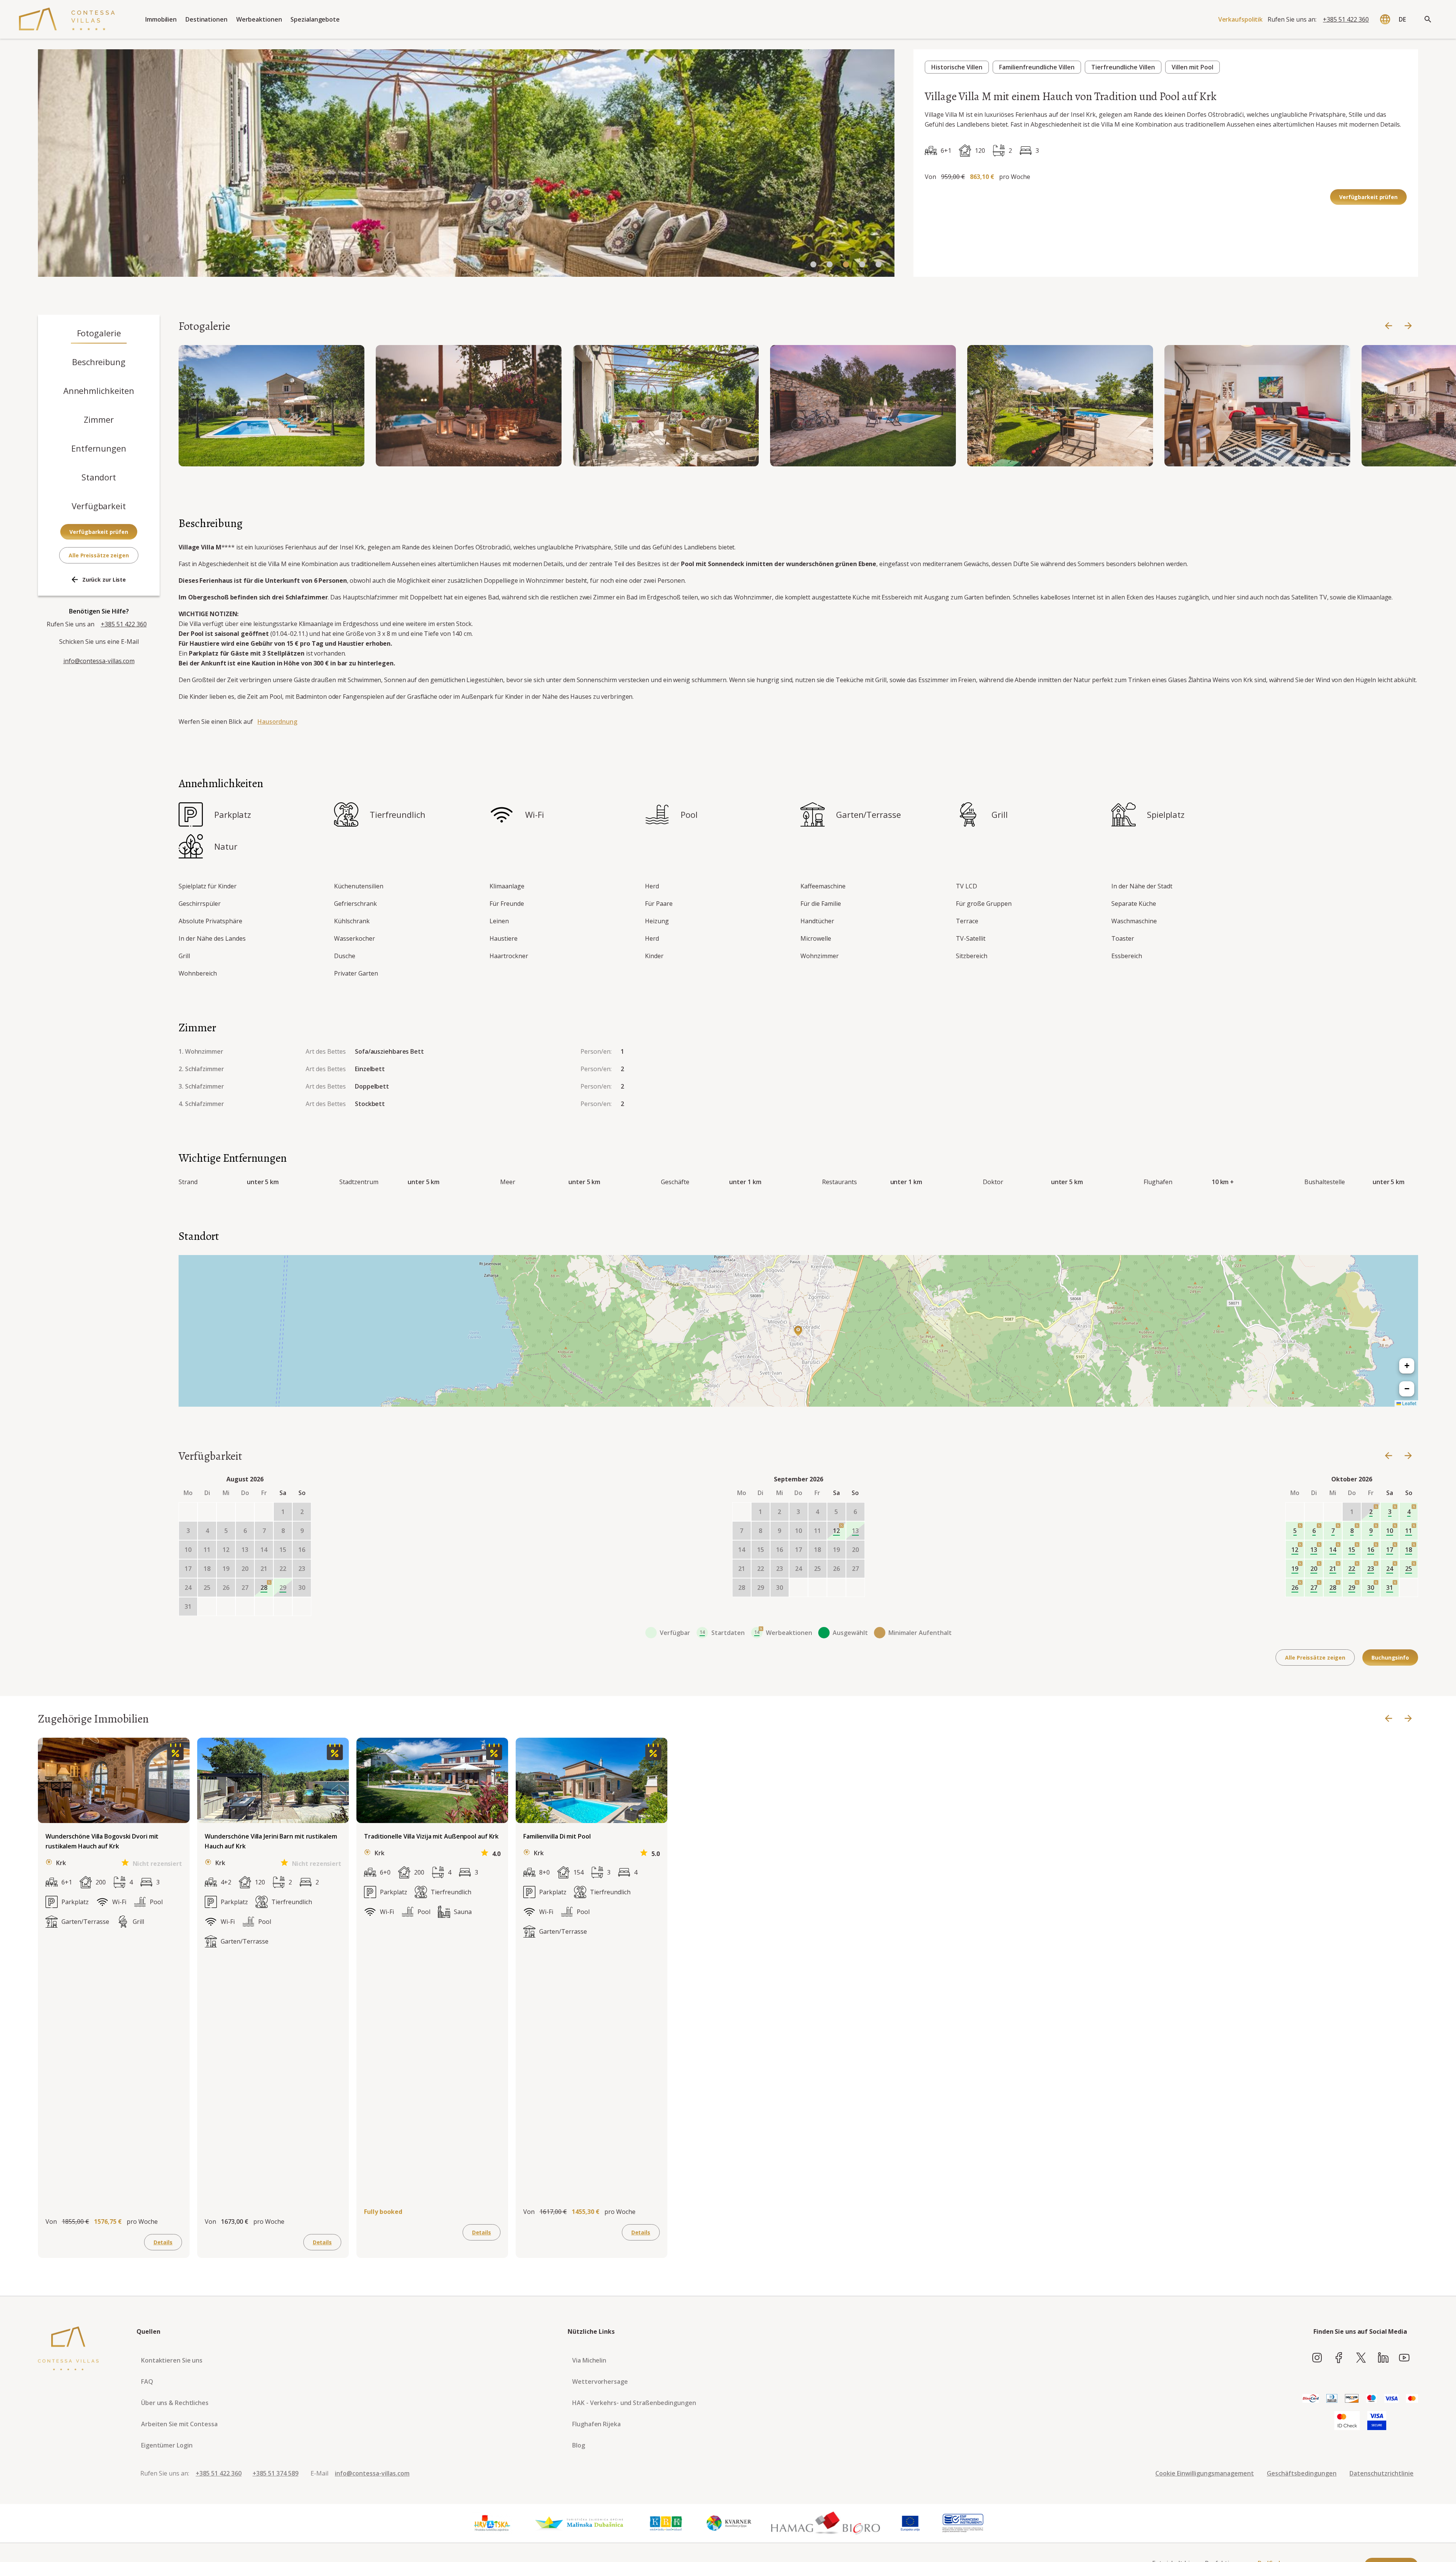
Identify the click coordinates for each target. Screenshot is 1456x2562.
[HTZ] (492, 2523)
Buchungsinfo (1390, 1658)
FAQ (147, 2382)
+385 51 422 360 (1346, 19)
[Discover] (1352, 2399)
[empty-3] (245, 1512)
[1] (830, 265)
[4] (879, 265)
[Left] (1389, 326)
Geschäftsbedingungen (1302, 2473)
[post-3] (264, 1607)
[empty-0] (188, 1512)
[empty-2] (226, 1512)
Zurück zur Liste (104, 580)
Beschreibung (99, 362)
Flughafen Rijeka (596, 2424)
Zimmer (99, 419)
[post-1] (226, 1607)
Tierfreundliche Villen (1123, 67)
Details (163, 2242)
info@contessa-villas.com (99, 661)
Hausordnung (277, 722)
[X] (1361, 2358)
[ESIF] (963, 2523)
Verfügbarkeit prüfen (1368, 197)
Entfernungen (99, 448)
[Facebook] (1339, 2358)
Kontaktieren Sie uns (172, 2360)
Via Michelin (589, 2360)
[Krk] (666, 2523)
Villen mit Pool (1192, 67)
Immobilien (161, 19)
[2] (846, 265)
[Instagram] (1317, 2358)
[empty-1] (207, 1512)
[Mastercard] (1412, 2399)
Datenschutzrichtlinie (1381, 2473)
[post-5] (302, 1607)
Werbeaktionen (259, 19)
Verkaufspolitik (1241, 19)
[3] (862, 265)
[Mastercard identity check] (1347, 2421)
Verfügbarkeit (99, 506)
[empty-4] (264, 1512)
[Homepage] (67, 19)
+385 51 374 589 (275, 2473)
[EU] (910, 2523)
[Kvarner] (729, 2523)
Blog (579, 2445)
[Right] (1408, 326)
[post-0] (207, 1607)
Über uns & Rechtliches (175, 2403)
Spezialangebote (315, 19)
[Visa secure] (1377, 2421)
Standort (99, 477)
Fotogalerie (99, 333)
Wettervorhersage (600, 2382)
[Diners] (1332, 2399)
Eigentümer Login (167, 2445)
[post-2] (245, 1607)
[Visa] (1391, 2399)
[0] (813, 265)
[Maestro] (1371, 2399)
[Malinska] (579, 2523)
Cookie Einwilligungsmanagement (1205, 2473)
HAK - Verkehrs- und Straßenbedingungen (634, 2403)
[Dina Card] (1311, 2399)
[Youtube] (1404, 2358)
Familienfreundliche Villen (1037, 67)
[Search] (1428, 19)
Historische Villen (957, 67)
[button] (798, 1331)
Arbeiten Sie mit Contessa (179, 2424)
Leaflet (1409, 1403)
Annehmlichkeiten (99, 391)
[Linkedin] (1383, 2358)
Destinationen (206, 19)
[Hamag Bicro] (825, 2523)
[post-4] (283, 1607)
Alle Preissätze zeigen (99, 555)
